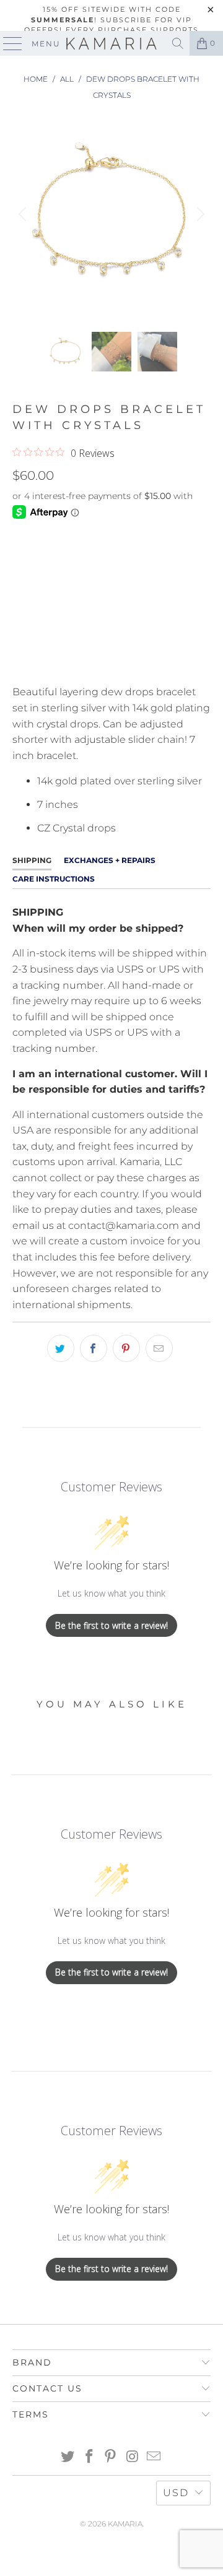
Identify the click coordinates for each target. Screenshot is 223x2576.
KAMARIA (125, 2524)
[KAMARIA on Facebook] (89, 2457)
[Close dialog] (214, 1146)
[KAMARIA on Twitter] (68, 2457)
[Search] (178, 43)
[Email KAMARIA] (154, 2457)
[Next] (199, 214)
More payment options (112, 661)
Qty (21, 537)
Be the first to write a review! (111, 1625)
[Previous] (24, 214)
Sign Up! (112, 1350)
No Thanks (111, 1384)
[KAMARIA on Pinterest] (111, 2457)
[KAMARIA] (111, 43)
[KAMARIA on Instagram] (133, 2457)
